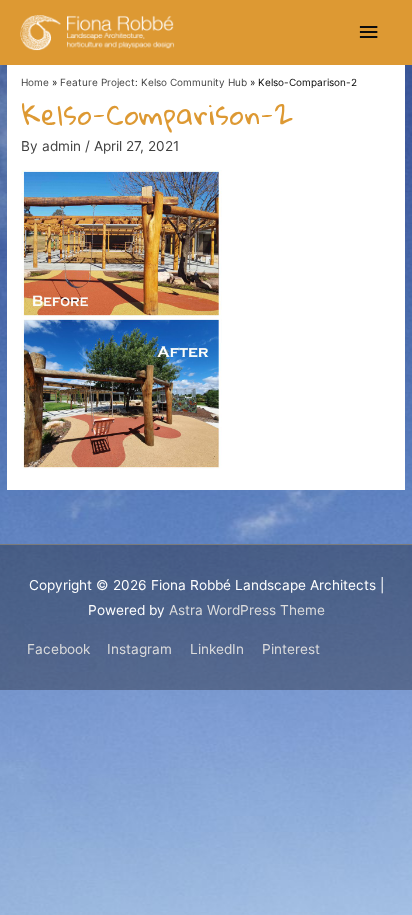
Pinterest (291, 649)
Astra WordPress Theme (247, 610)
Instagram (139, 649)
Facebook (58, 649)
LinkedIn (217, 649)
